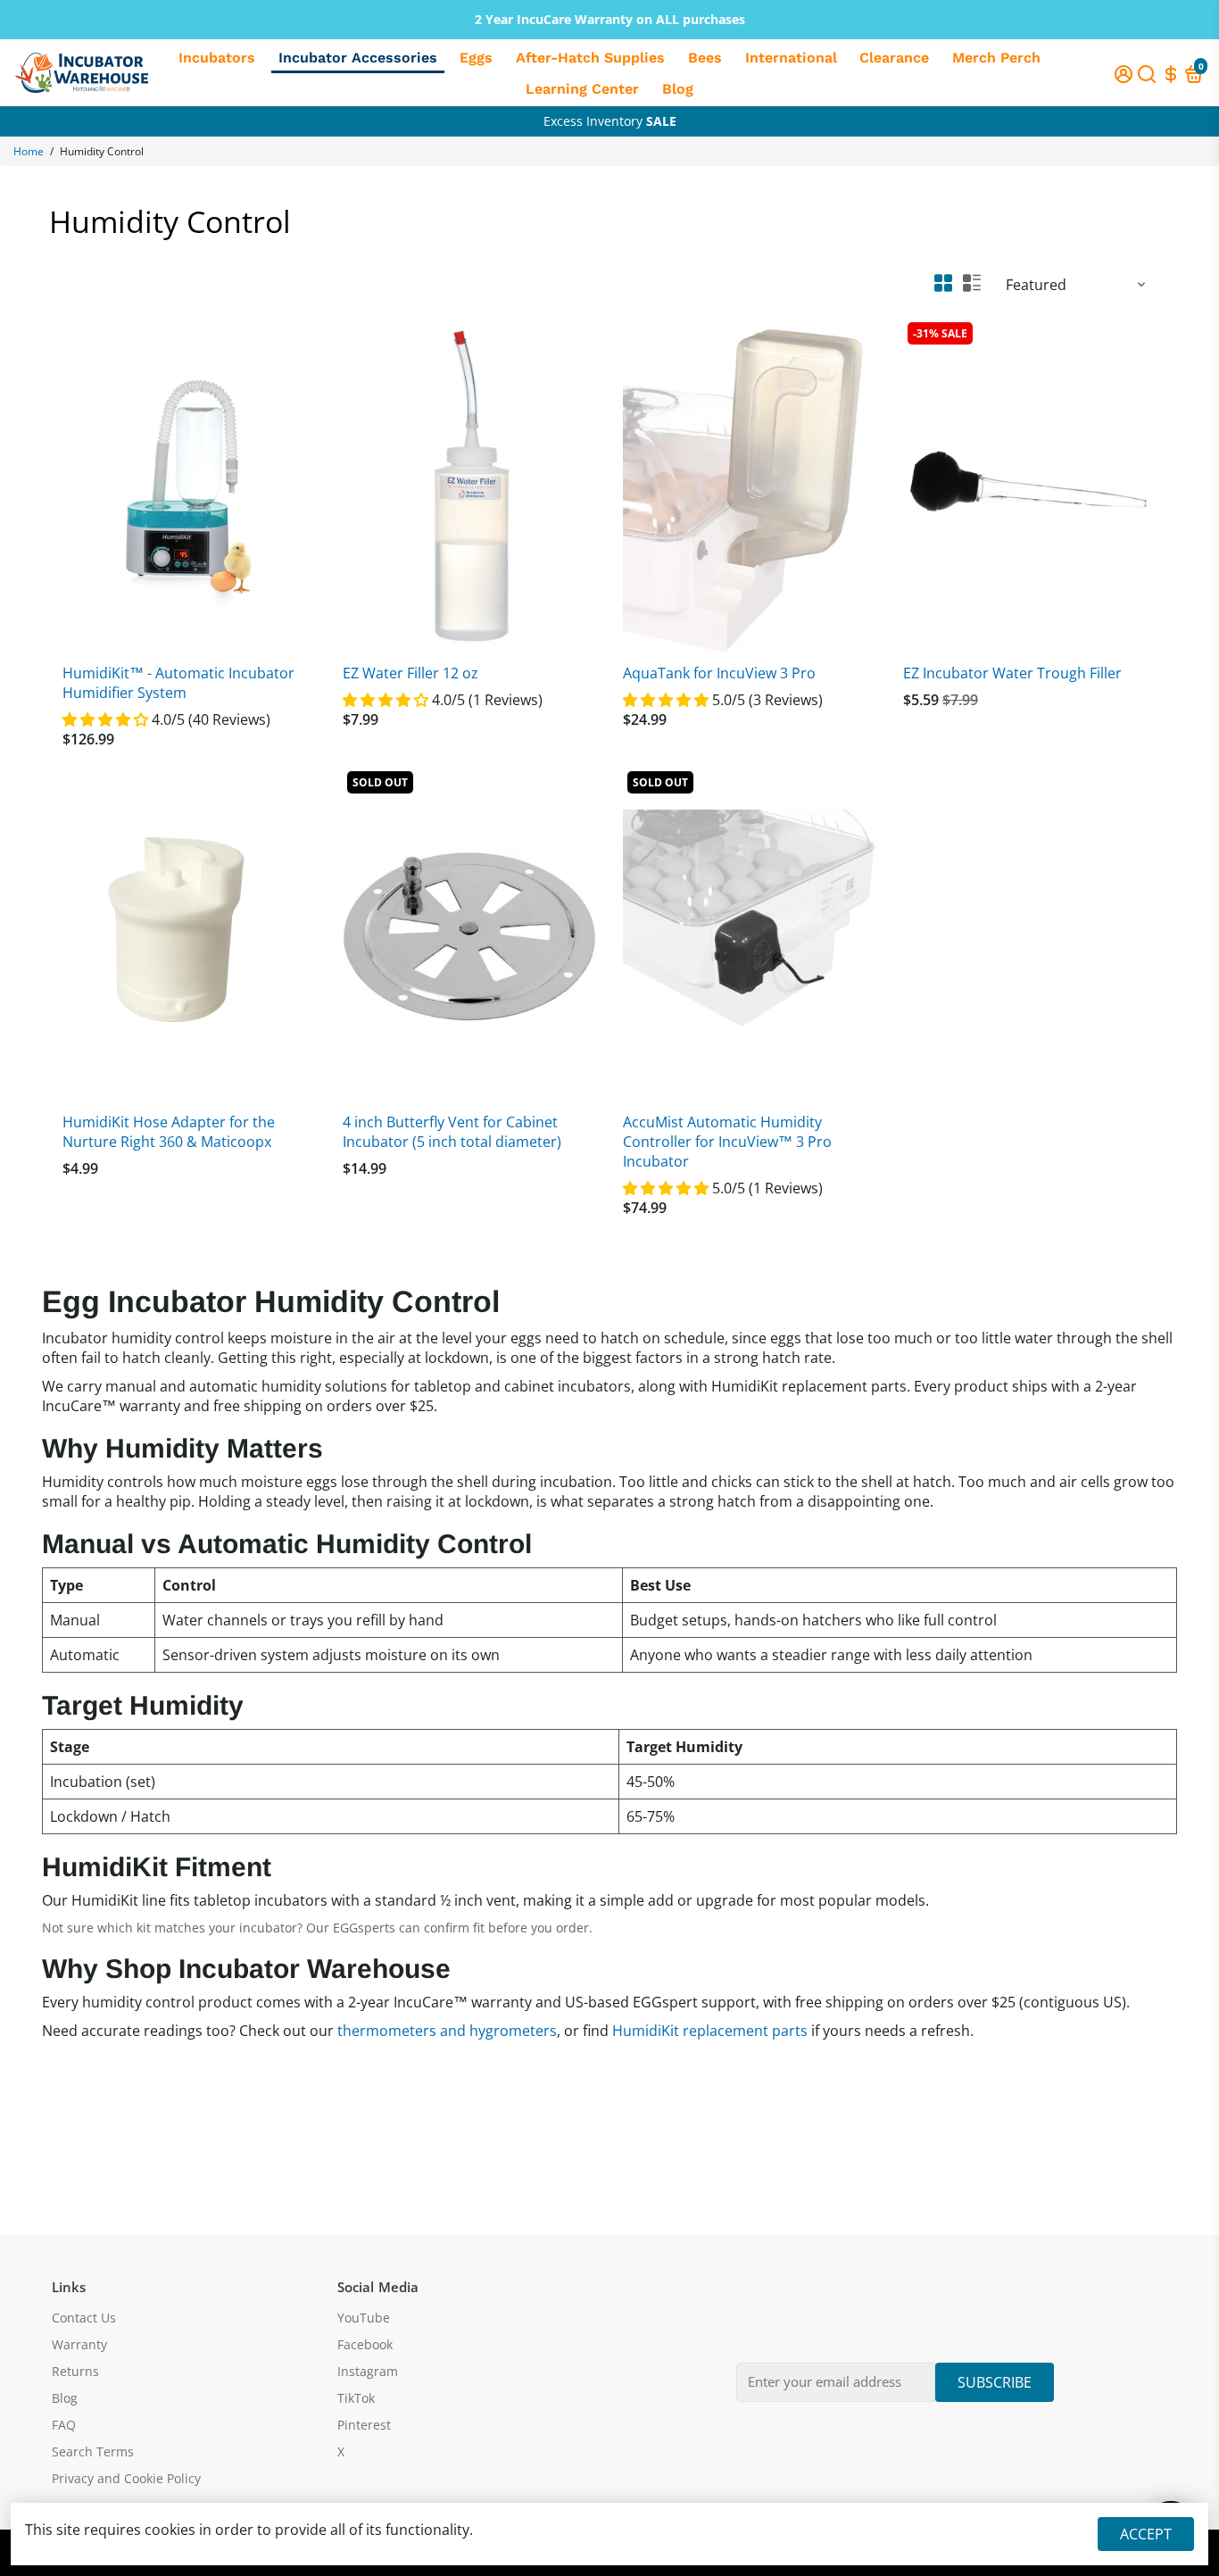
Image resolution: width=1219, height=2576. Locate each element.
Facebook (365, 2345)
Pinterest (364, 2425)
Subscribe (995, 2382)
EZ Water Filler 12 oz (410, 673)
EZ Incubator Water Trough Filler (1012, 673)
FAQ (64, 2425)
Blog (678, 89)
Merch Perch (996, 58)
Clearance (894, 58)
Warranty (79, 2345)
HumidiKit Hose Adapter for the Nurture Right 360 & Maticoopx (169, 1132)
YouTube (364, 2318)
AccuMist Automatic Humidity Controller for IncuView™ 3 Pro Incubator (727, 1142)
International (791, 58)
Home (29, 151)
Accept (1146, 2534)
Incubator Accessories (358, 58)
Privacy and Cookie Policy (126, 2479)
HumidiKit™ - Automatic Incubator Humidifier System (178, 683)
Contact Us (84, 2318)
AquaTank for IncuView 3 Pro (719, 673)
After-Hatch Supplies (590, 58)
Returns (75, 2372)
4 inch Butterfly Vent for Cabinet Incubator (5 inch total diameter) (452, 1132)
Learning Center (582, 89)
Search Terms (93, 2452)
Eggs (476, 58)
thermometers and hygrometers (447, 2031)
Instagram (368, 2372)
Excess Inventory (610, 121)
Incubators (217, 58)
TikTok (356, 2398)
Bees (705, 58)
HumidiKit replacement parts (710, 2031)
